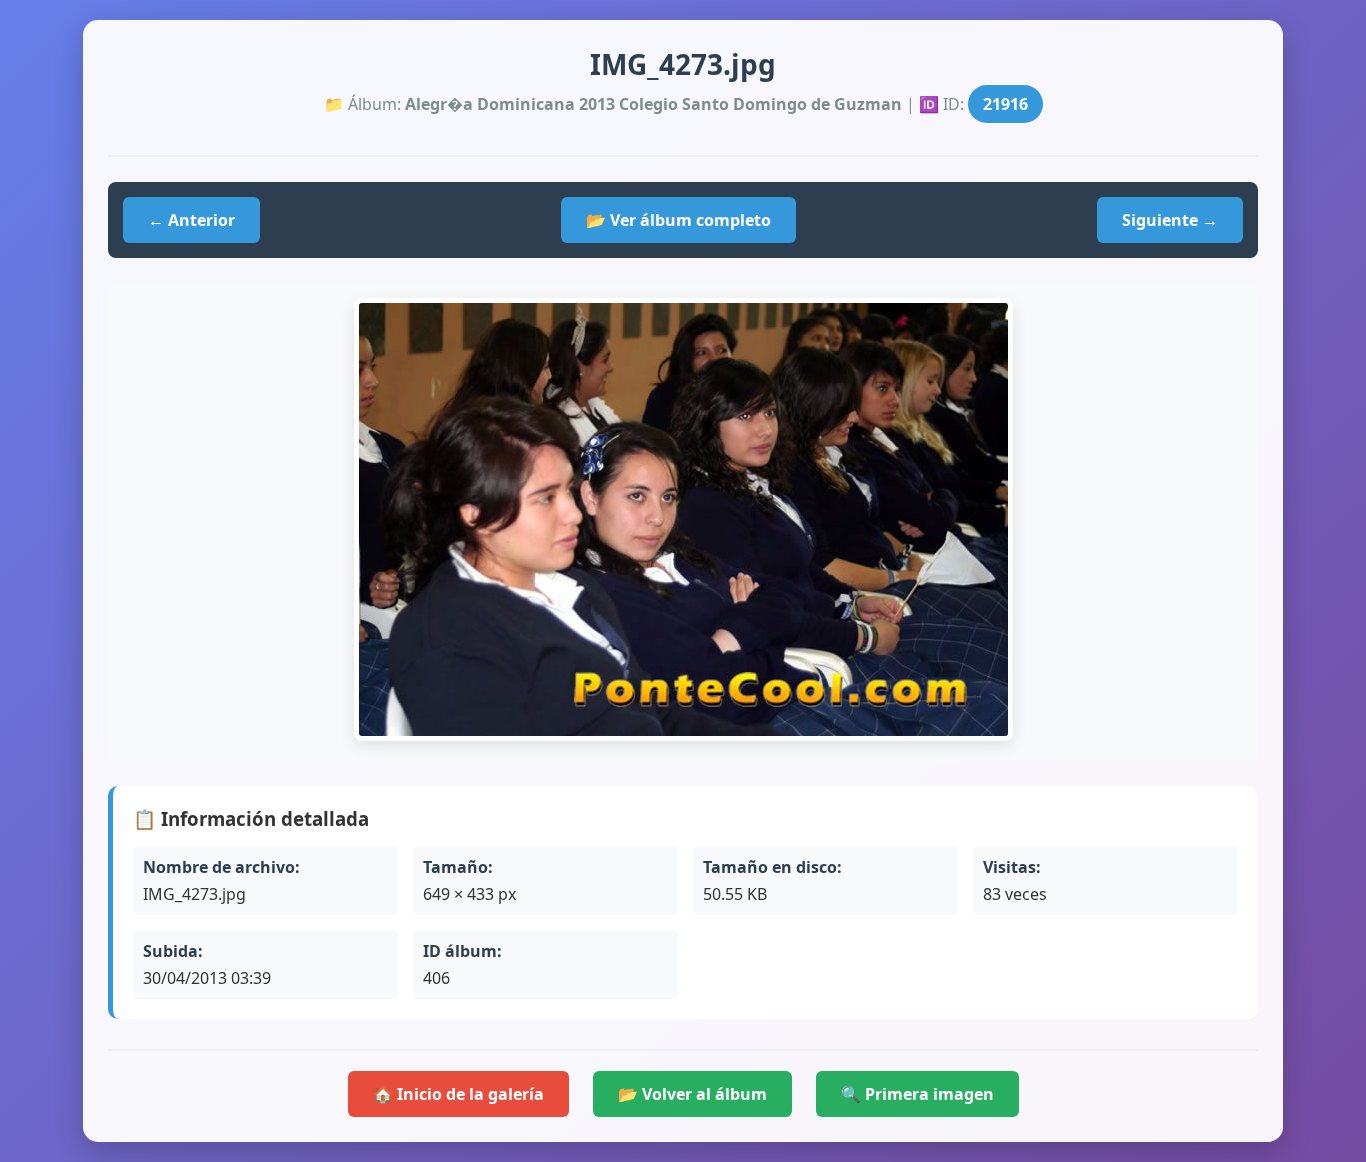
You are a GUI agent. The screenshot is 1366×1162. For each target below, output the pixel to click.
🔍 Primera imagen (917, 1094)
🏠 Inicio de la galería (458, 1094)
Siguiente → (1170, 220)
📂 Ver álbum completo (678, 220)
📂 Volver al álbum (692, 1094)
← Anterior (191, 220)
